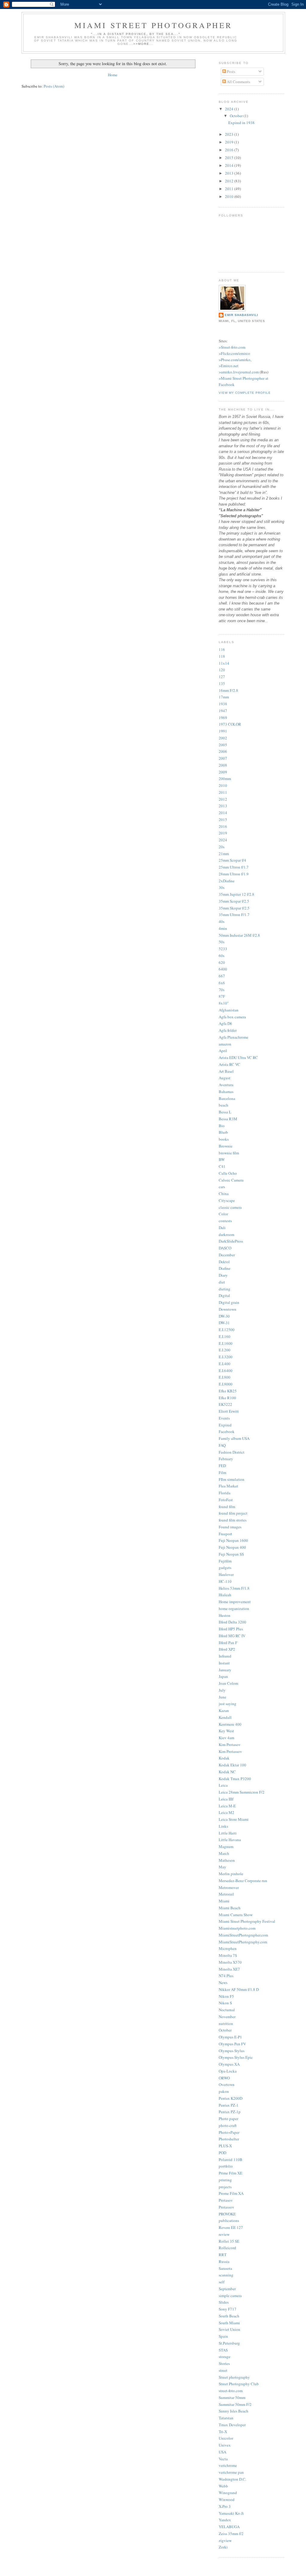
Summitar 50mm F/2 (235, 2404)
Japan (223, 1676)
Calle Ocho (228, 1173)
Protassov (227, 2207)
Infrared (225, 1656)
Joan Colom (228, 1683)
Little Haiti (228, 1833)
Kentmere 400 (230, 1724)
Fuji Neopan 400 (232, 1547)
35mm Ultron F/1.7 (234, 915)
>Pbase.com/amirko (235, 360)
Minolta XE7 (229, 1969)
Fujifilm (225, 1561)
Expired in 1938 (241, 123)
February (226, 1459)
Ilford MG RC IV (232, 1636)
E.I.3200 (226, 1357)
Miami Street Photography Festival (247, 1921)
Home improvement (235, 1602)
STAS (223, 2350)
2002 (223, 738)
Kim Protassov (230, 1751)
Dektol (224, 1262)
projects (225, 2187)
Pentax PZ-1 (229, 2105)
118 (222, 656)
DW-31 (224, 1323)
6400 (223, 969)
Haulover (226, 1574)
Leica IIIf (226, 1799)
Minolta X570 (230, 1962)
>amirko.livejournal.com (239, 372)
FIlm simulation (232, 1479)
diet (222, 1282)
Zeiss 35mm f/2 (231, 2534)
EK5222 (225, 1404)
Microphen (228, 1948)
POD (222, 2153)
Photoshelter (229, 2139)
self (222, 2282)
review (224, 2234)
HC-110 (225, 1581)
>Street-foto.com (232, 347)
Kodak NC (227, 1772)
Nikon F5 (226, 1996)
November (227, 2017)
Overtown (227, 2084)
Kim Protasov (230, 1745)
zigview (225, 2540)
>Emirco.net (229, 366)
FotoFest (226, 1500)
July (222, 1690)
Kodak (224, 1758)
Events (224, 1418)
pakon (224, 2091)
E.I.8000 (226, 1384)
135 (222, 683)
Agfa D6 (225, 1023)
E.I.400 (225, 1364)
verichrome (228, 2465)
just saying (228, 1704)
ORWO (224, 2078)
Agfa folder (228, 1030)
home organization (234, 1609)
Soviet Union (229, 2329)
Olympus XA (229, 2064)
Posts (231, 71)
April (223, 1051)
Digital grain (229, 1302)
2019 (230, 142)
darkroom (227, 1234)
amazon (225, 1044)
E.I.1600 (226, 1343)
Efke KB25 (228, 1391)
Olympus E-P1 (230, 2037)
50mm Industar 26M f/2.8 (239, 935)
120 (222, 670)
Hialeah (225, 1595)
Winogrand (228, 2493)
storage (225, 2357)
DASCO (225, 1248)
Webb (223, 2486)
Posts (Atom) (54, 86)
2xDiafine (227, 881)
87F (222, 996)
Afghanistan (229, 1010)
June (222, 1697)
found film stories (233, 1520)
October (237, 116)
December (227, 1255)
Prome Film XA (231, 2193)
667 (222, 976)
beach (224, 1105)
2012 (230, 181)
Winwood (227, 2499)
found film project (233, 1513)
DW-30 (224, 1316)
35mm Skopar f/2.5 (234, 908)
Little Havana (230, 1840)
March (224, 1853)
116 (222, 649)
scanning (226, 2275)
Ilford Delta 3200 (232, 1622)
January (225, 1670)
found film (227, 1507)
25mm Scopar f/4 (232, 860)
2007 (223, 758)
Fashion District (232, 1452)
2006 (223, 751)
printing (225, 2180)
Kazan (224, 1710)
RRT (223, 2255)
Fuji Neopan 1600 (233, 1540)
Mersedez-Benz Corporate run (243, 1881)
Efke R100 (227, 1398)
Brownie (226, 1146)
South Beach (229, 2316)
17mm (224, 697)
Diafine (225, 1268)
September (227, 2289)
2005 (223, 745)
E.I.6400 (226, 1371)
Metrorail (226, 1894)
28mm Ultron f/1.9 (234, 874)
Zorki (223, 2547)
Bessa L (225, 1112)
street (223, 2370)
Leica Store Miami (234, 1819)
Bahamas (226, 1092)
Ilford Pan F (228, 1643)
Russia (224, 2261)
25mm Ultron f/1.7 (234, 867)
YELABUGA (229, 2527)
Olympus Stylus (232, 2051)
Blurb (223, 1132)
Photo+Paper (229, 2132)
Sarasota (225, 2268)
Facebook (227, 1432)
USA (222, 2452)
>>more (141, 44)
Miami (224, 1901)
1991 (223, 731)
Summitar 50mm (232, 2398)
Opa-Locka (228, 2071)
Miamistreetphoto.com (237, 1928)
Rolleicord (227, 2248)
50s (222, 942)
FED (222, 1466)
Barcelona (227, 1098)
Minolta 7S (228, 1955)
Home (113, 75)
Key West (226, 1731)
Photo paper (228, 2119)
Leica (223, 1785)
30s (222, 887)
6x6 (222, 983)
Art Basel (226, 1071)
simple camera (230, 2296)
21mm (224, 854)
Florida (225, 1493)
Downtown (228, 1309)
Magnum (226, 1846)
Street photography (234, 2377)
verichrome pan (231, 2472)
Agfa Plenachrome (234, 1037)
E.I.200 (225, 1350)
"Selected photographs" (241, 516)
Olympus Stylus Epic (236, 2057)
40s (222, 921)
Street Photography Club (239, 2384)
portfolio (226, 2166)
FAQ (222, 1445)
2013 (230, 173)
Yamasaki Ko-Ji (231, 2513)
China (224, 1194)
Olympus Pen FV (232, 2044)
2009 (223, 772)
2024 (230, 109)
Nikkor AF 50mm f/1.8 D (239, 1989)
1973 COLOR (230, 724)
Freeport (225, 1534)
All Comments (238, 82)
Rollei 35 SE (229, 2241)
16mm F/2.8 (228, 690)
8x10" (224, 1003)
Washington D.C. (232, 2479)
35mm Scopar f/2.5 (234, 901)
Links (223, 1826)
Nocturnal (227, 2010)
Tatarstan (226, 2418)
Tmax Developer (232, 2425)
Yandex (225, 2520)
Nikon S (225, 2003)
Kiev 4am (227, 1738)
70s (222, 990)
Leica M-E (227, 1806)
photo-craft (228, 2125)
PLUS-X (225, 2146)
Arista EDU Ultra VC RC (238, 1057)
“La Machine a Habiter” (240, 510)
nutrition (226, 2023)
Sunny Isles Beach (234, 2411)
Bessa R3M (228, 1119)
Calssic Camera (231, 1180)
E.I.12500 (227, 1330)
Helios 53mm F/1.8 (234, 1588)
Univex (225, 2445)
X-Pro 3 (225, 2506)
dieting (225, 1289)
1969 (223, 718)
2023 (230, 134)
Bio (222, 1126)
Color (223, 1214)
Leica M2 (227, 1812)
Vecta (223, 2459)
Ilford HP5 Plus (231, 1629)
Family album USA (234, 1438)
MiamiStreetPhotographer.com (243, 1935)
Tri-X (223, 2432)
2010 (230, 196)
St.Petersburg (229, 2343)
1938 (223, 704)
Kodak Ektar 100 (232, 1765)
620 (222, 962)
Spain (223, 2336)
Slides (224, 2302)
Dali (222, 1228)
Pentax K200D (231, 2098)
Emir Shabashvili (241, 315)
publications (229, 2221)
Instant (224, 1663)
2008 (223, 765)
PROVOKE (227, 2214)
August (225, 1078)
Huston (225, 1615)
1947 (223, 711)
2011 (230, 189)
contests (225, 1221)
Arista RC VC (229, 1064)
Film (222, 1472)
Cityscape (227, 1200)
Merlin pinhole (231, 1874)
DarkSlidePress (231, 1241)
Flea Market (228, 1486)
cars (222, 1187)
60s (222, 956)
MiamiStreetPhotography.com (243, 1942)
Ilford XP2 (227, 1649)
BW (222, 1159)
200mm (225, 779)
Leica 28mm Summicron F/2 (242, 1792)
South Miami (229, 2323)
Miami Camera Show (236, 1915)
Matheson (227, 1860)
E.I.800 (225, 1377)
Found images (230, 1527)
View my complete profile (245, 393)
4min (223, 928)
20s (222, 847)
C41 (222, 1166)
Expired (225, 1425)
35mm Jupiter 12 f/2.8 (237, 894)
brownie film (229, 1153)
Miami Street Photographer (153, 25)
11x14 (224, 663)
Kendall (225, 1717)
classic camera (230, 1207)
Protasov (226, 2200)
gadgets (225, 1568)
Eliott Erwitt (229, 1411)
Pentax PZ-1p (230, 2112)
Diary (223, 1275)
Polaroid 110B (231, 2160)
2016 (230, 150)
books (224, 1139)
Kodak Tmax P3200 (235, 1779)
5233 (223, 949)
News (223, 1983)
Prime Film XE (231, 2173)
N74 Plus (226, 1976)
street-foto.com (231, 2391)
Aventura (226, 1085)
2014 (230, 165)
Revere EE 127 (231, 2227)
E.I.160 (225, 1336)
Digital (224, 1295)
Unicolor (226, 2438)
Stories (224, 2363)
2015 (230, 158)
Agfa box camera (232, 1017)
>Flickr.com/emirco (234, 353)
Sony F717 (228, 2309)
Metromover (229, 1887)
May (222, 1867)
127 (222, 677)
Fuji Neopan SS (231, 1554)
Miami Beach (230, 1908)
